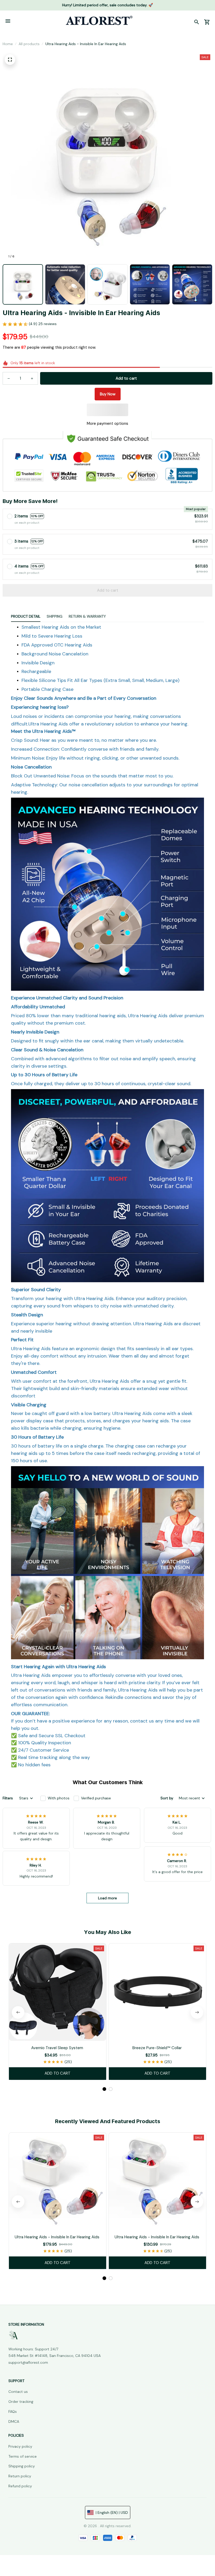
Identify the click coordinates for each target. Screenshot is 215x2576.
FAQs (13, 2411)
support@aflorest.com (28, 2362)
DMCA (14, 2421)
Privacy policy (20, 2446)
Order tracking (21, 2402)
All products (29, 44)
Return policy (20, 2476)
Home (8, 44)
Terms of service (23, 2456)
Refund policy (20, 2486)
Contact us (18, 2392)
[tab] (104, 2089)
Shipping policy (22, 2466)
